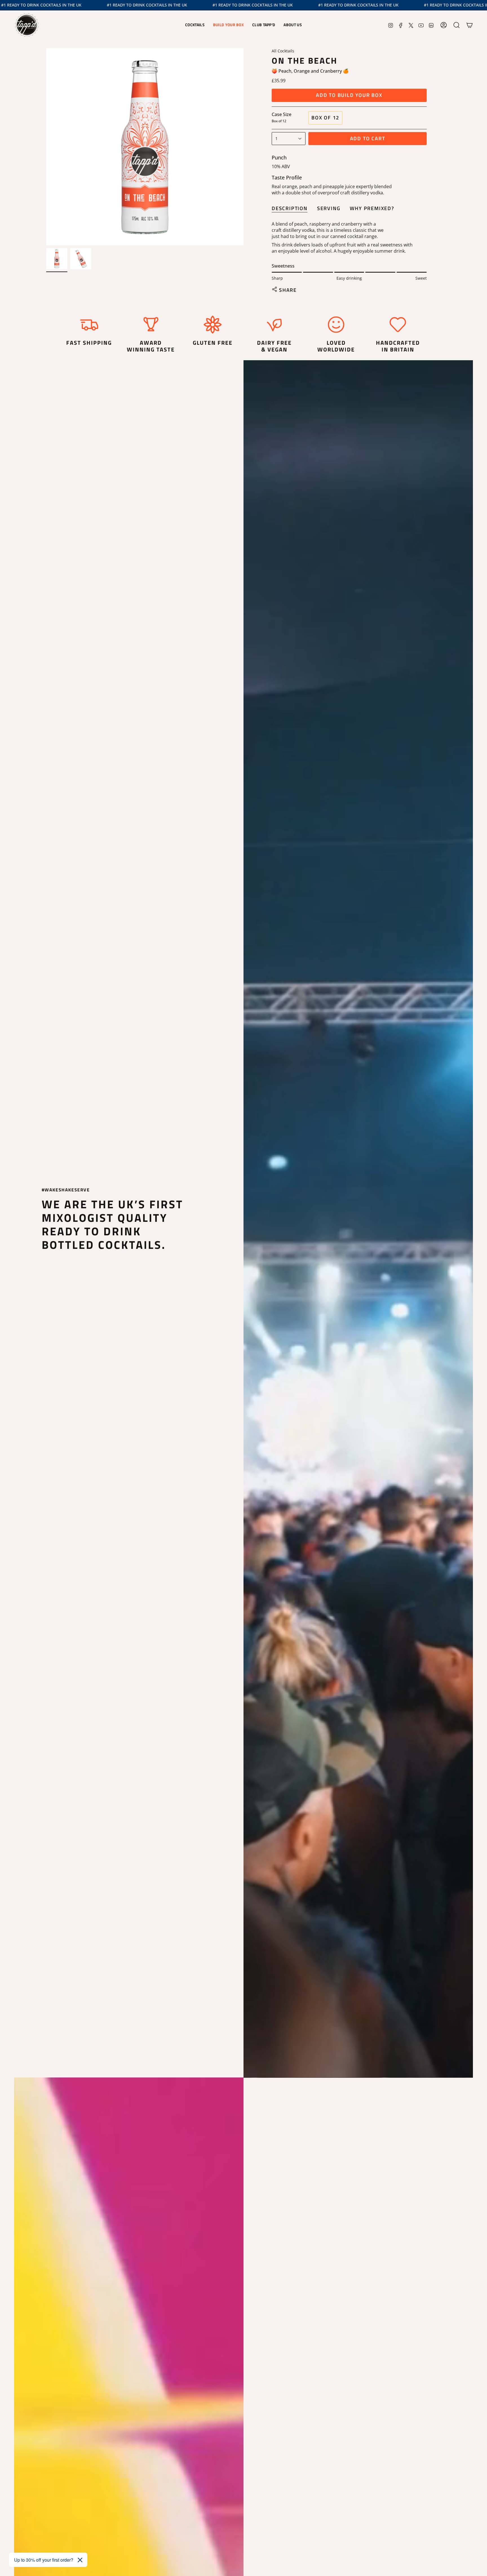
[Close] (80, 2560)
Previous (46, 147)
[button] (195, 25)
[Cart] (470, 25)
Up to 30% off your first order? (44, 2560)
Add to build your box (349, 95)
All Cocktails (283, 51)
